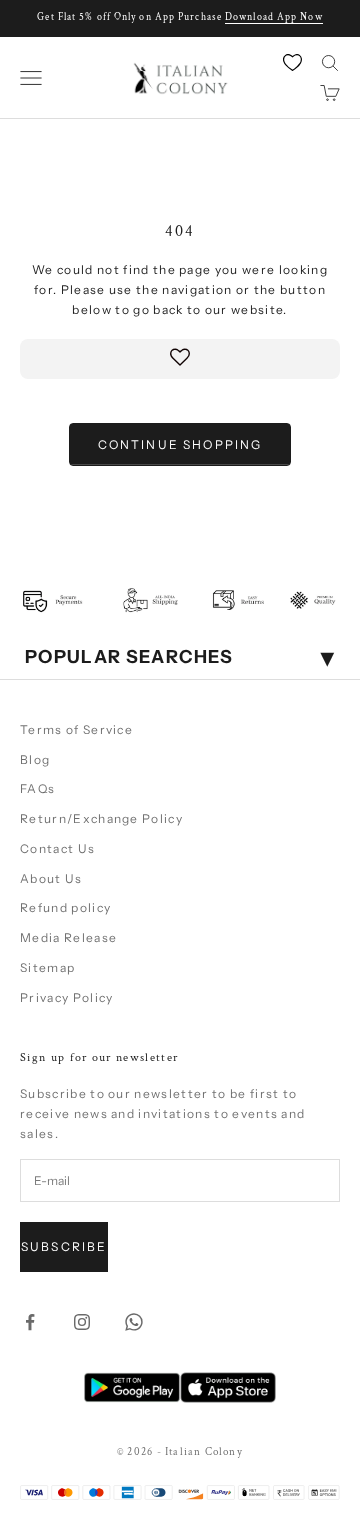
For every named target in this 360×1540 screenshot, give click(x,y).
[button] (180, 359)
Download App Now (274, 17)
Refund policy (65, 907)
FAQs (37, 788)
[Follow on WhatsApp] (134, 1322)
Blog (35, 759)
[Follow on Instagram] (82, 1322)
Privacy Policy (66, 997)
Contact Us (57, 848)
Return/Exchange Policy (101, 818)
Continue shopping (180, 444)
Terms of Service (76, 729)
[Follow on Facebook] (30, 1322)
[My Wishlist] (294, 62)
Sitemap (47, 967)
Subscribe (64, 1246)
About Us (51, 878)
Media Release (68, 937)
